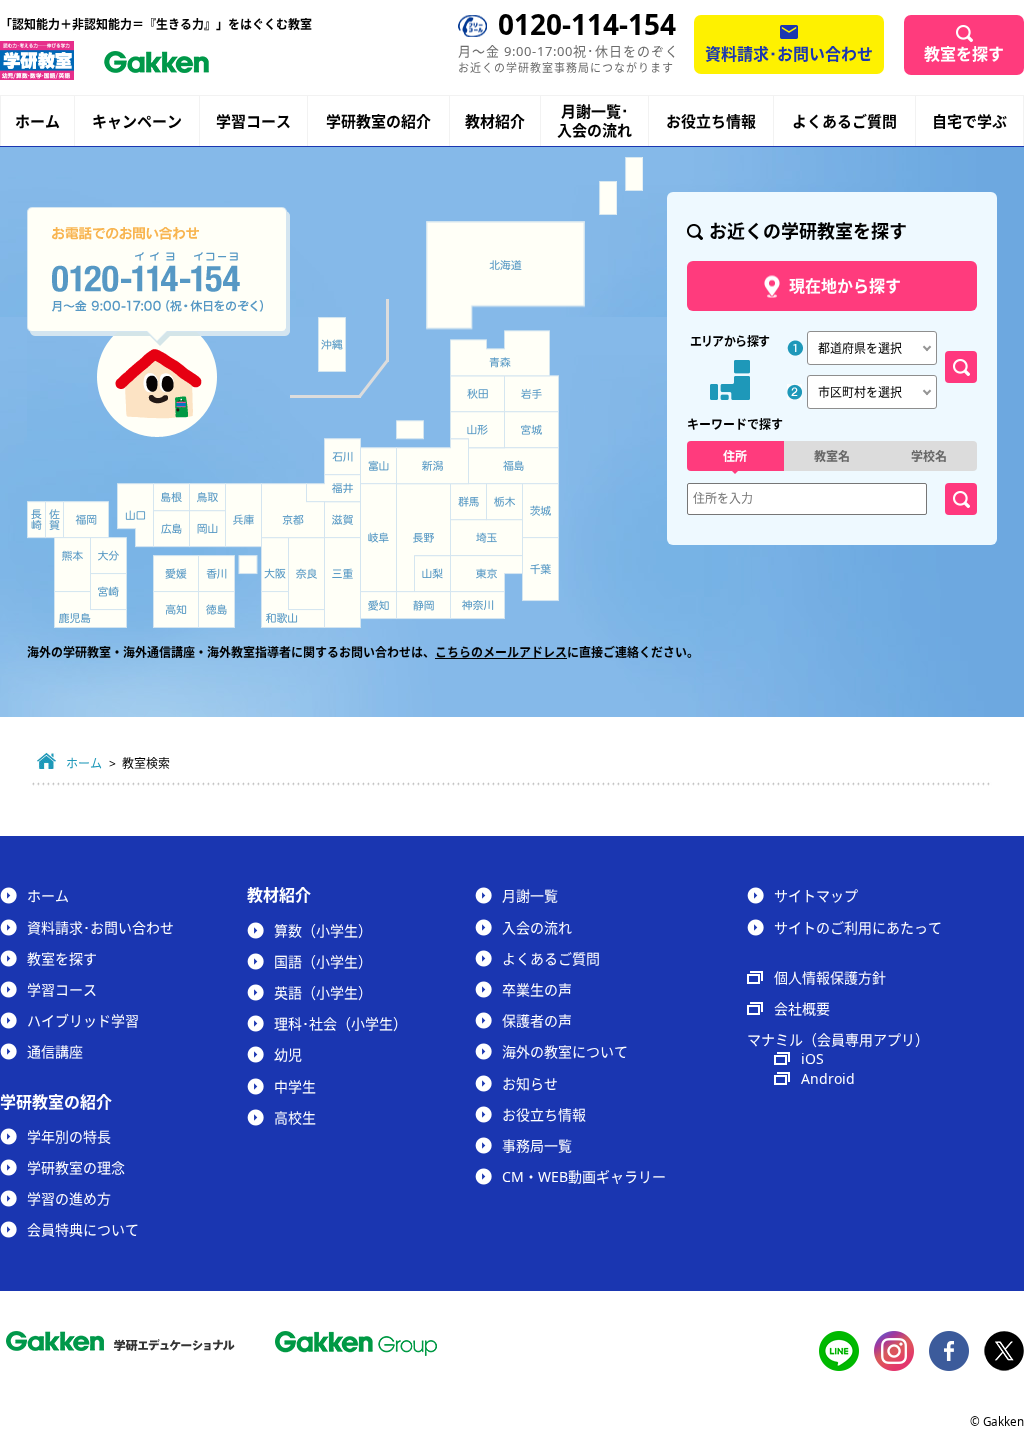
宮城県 (532, 430)
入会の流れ (537, 927)
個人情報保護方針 (830, 977)
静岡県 (423, 605)
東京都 (486, 574)
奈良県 (306, 573)
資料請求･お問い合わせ (789, 54)
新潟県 (433, 461)
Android (828, 1078)
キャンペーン (137, 121)
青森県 (500, 352)
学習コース (253, 121)
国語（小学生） (323, 961)
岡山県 (207, 528)
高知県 (176, 609)
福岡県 (86, 519)
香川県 (216, 573)
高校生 (295, 1117)
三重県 (342, 582)
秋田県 (477, 394)
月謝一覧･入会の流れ (594, 121)
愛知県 (378, 605)
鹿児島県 (90, 609)
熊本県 (72, 564)
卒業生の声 (537, 989)
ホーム (37, 121)
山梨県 (433, 574)
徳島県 (216, 609)
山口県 (135, 515)
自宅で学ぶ (969, 121)
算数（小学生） (323, 930)
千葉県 (541, 570)
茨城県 (541, 511)
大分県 (108, 555)
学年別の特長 (69, 1136)
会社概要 (802, 1008)
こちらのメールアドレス (501, 652)
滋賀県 (342, 519)
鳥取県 (207, 497)
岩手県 (532, 394)
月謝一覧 (530, 895)
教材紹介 (495, 121)
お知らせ (530, 1083)
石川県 (342, 456)
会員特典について (83, 1229)
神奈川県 (477, 605)
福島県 (513, 466)
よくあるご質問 (844, 121)
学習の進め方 (69, 1198)
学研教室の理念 (76, 1167)
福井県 (333, 488)
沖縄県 (331, 345)
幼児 (288, 1054)
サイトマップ (816, 895)
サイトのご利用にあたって (858, 927)
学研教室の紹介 (378, 121)
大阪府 (275, 564)
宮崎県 (108, 591)
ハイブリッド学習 (83, 1020)
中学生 (295, 1086)
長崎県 (36, 519)
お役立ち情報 (711, 121)
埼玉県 (486, 538)
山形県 (477, 430)
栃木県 (504, 501)
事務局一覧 (537, 1145)
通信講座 (55, 1051)
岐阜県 (378, 538)
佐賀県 (54, 519)
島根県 (171, 497)
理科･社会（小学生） (340, 1023)
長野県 (423, 537)
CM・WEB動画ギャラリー (584, 1176)
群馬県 (468, 501)
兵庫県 (243, 515)
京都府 (293, 511)
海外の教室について (565, 1051)
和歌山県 (293, 609)
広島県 (171, 528)
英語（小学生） (323, 992)
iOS (812, 1058)
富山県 (380, 466)
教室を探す (964, 54)
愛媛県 (176, 573)
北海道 (505, 275)
